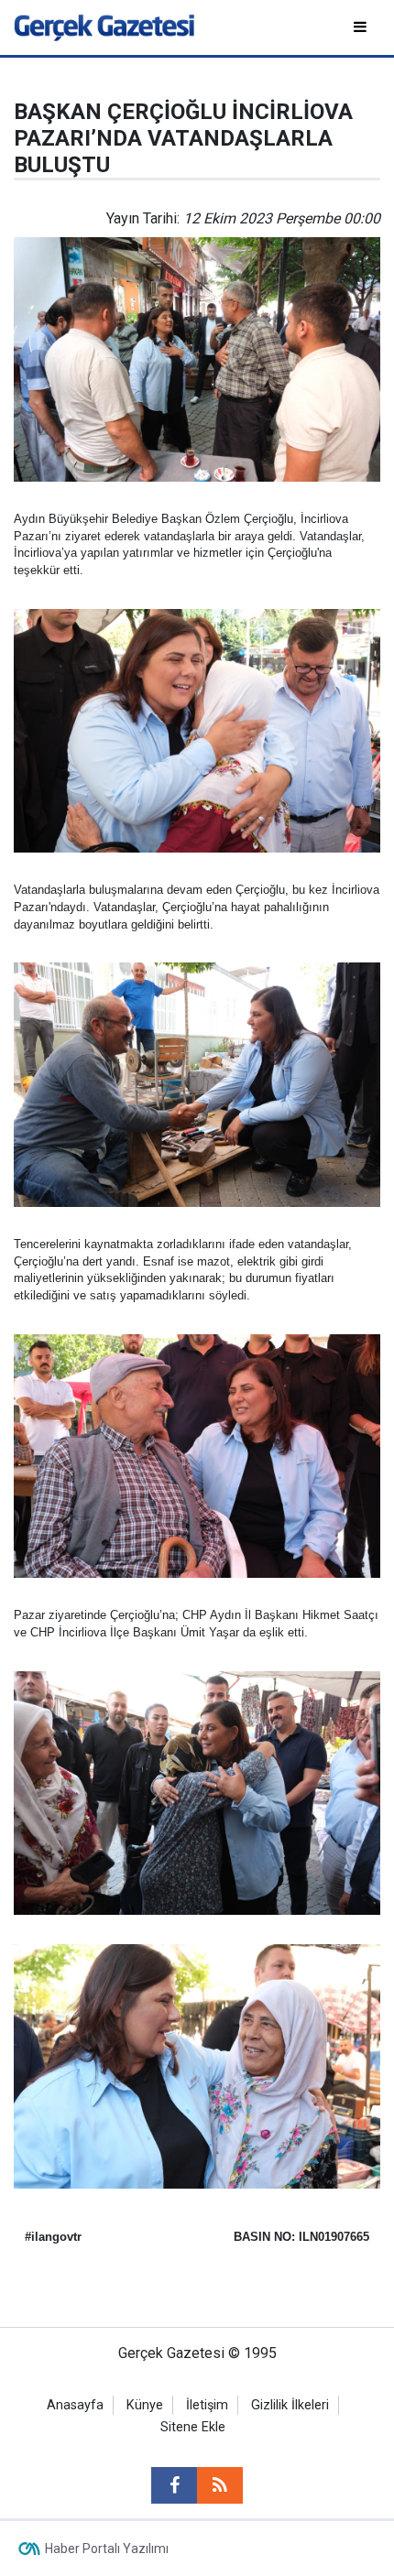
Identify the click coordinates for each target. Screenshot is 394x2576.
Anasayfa (75, 2405)
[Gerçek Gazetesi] (104, 26)
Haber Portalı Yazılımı (107, 2549)
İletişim (207, 2405)
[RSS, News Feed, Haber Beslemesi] (220, 2485)
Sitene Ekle (193, 2427)
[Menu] (361, 27)
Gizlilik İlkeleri (290, 2405)
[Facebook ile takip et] (174, 2485)
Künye (145, 2405)
